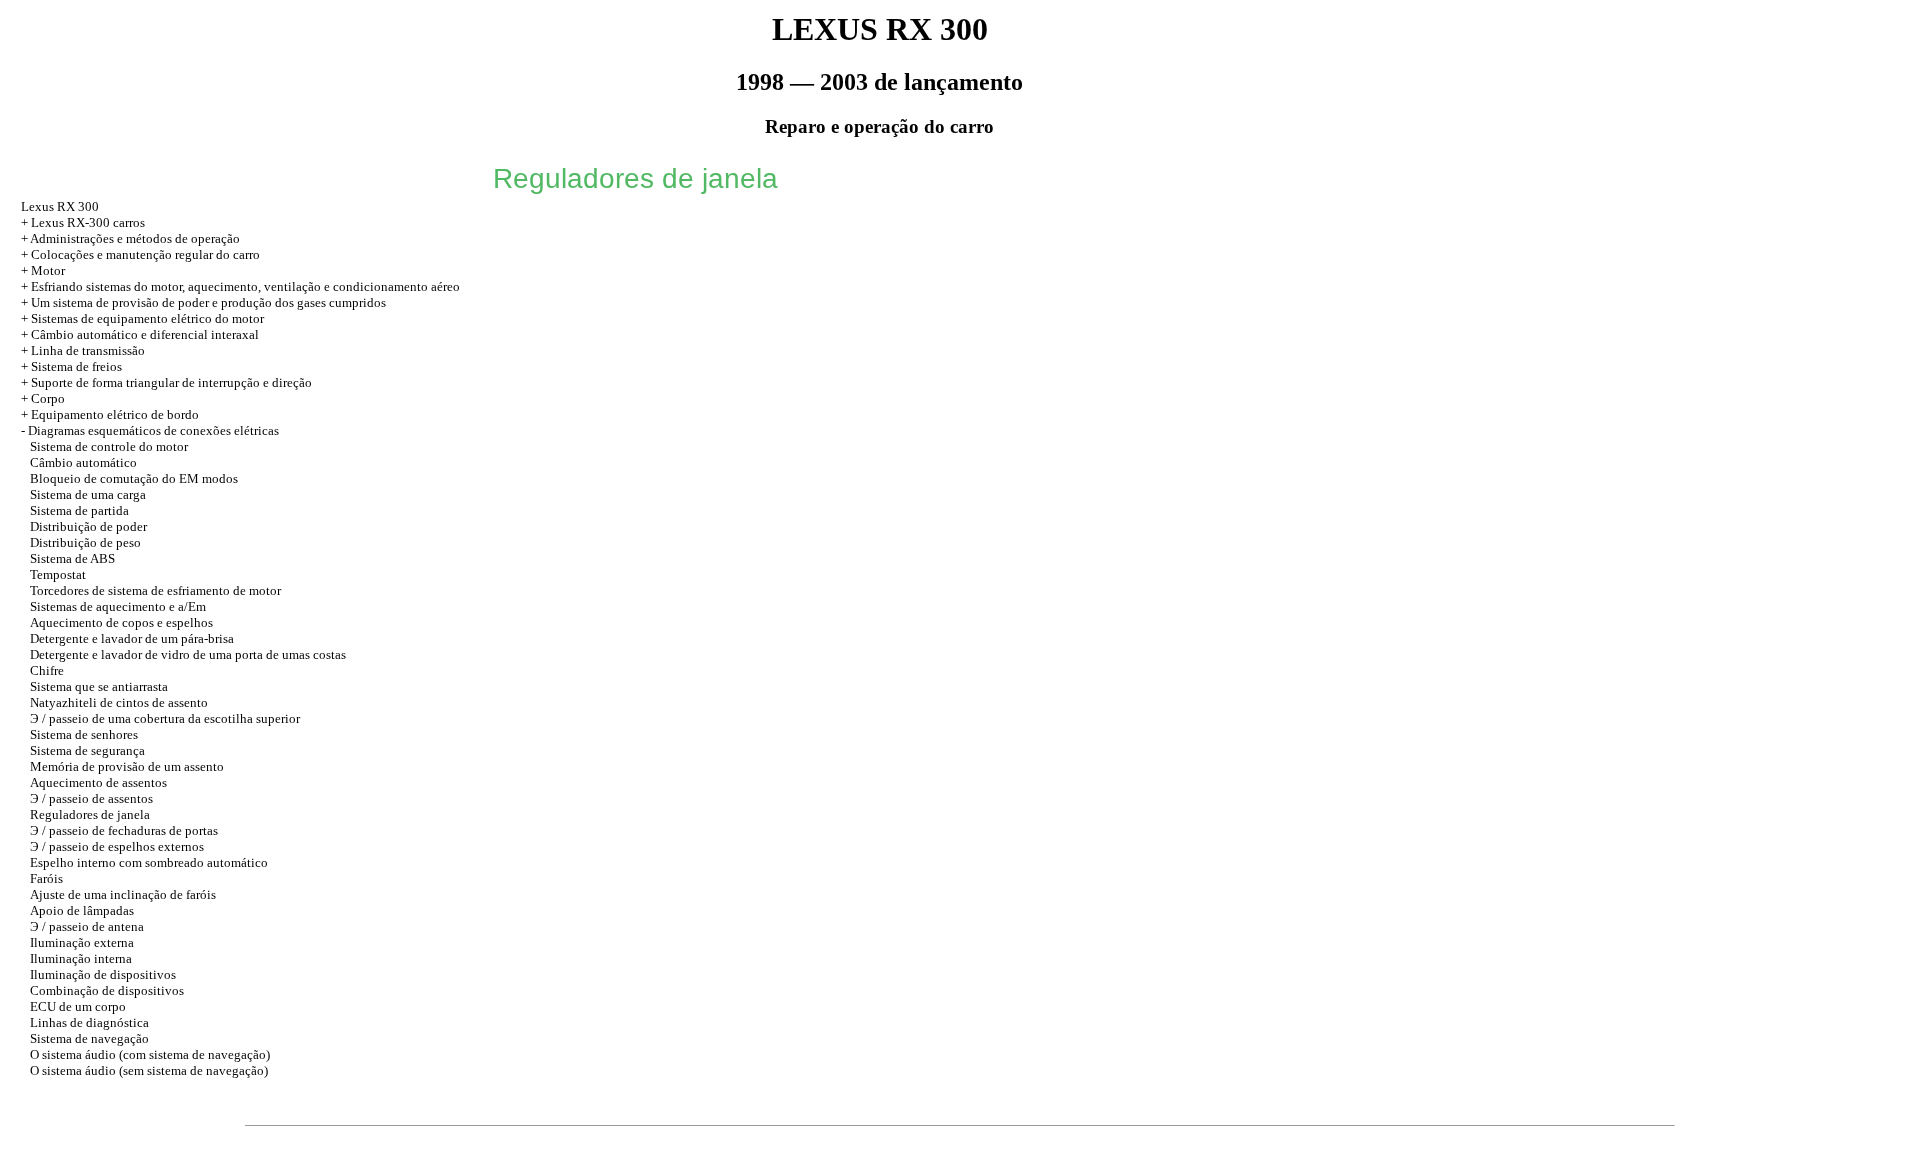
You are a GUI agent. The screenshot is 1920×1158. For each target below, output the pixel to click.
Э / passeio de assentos (91, 798)
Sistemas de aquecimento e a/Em (118, 606)
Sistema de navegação (89, 1038)
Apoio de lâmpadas (82, 910)
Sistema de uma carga (88, 494)
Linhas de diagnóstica (89, 1022)
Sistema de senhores (84, 734)
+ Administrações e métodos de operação (130, 238)
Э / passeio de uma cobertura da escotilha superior (165, 718)
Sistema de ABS (72, 558)
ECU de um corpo (78, 1006)
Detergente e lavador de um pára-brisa (132, 638)
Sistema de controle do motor (109, 446)
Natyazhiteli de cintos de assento (119, 702)
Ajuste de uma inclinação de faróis (123, 894)
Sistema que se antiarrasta (99, 686)
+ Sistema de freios (71, 366)
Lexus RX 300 (60, 206)
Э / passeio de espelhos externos (117, 846)
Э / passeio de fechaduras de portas (124, 830)
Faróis (46, 878)
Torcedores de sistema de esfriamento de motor (155, 590)
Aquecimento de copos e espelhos (121, 622)
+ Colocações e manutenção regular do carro (140, 254)
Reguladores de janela (90, 814)
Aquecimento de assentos (98, 782)
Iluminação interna (81, 958)
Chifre (47, 670)
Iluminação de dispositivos (103, 974)
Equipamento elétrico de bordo (115, 414)
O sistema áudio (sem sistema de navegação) (149, 1070)
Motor (48, 270)
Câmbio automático (83, 462)
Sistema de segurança (87, 750)
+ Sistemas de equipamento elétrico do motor (142, 318)
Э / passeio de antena (87, 926)
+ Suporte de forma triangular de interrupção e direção (166, 382)
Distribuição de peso (85, 542)
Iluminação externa (82, 942)
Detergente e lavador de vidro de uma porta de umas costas (188, 654)
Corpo (48, 398)
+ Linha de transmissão (83, 350)
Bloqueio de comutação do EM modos (134, 478)
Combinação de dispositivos (107, 990)
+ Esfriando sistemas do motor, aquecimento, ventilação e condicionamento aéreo (240, 286)
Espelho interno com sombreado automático (149, 862)
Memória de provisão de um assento (127, 766)
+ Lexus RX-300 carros (83, 222)
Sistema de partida (79, 510)
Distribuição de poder (88, 526)
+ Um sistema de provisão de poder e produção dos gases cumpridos (203, 302)
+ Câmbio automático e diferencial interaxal (140, 334)
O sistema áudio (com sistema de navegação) (150, 1054)
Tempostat (58, 574)
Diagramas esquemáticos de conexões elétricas (153, 430)
